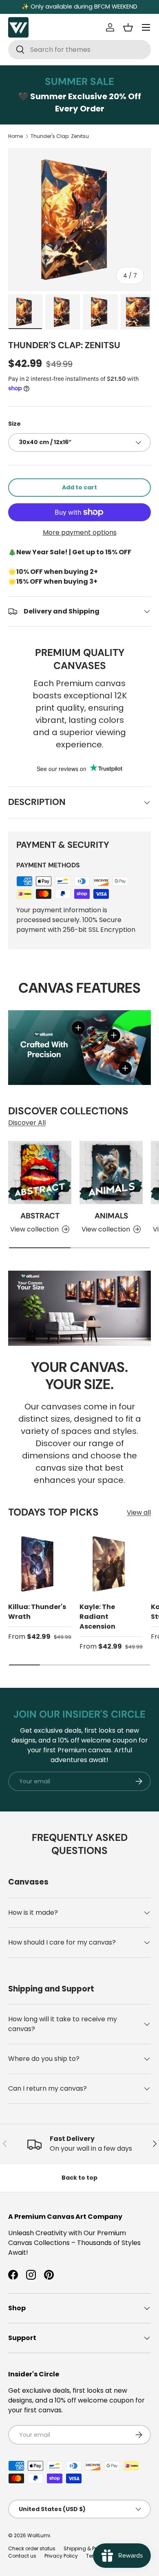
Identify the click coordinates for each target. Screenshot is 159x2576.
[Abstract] (40, 1172)
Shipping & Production (91, 2548)
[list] (79, 220)
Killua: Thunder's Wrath (37, 1612)
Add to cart (79, 487)
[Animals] (111, 1172)
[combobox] (79, 50)
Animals (111, 1216)
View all (139, 1512)
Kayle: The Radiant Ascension (97, 1617)
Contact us (22, 2556)
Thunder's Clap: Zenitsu (60, 136)
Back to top (79, 2178)
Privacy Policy (61, 2556)
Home (15, 136)
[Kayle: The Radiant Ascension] (111, 1564)
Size (14, 424)
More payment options (80, 532)
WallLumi (39, 2535)
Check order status (32, 2548)
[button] (128, 27)
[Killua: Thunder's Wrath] (40, 1564)
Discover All (27, 1123)
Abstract (40, 1216)
